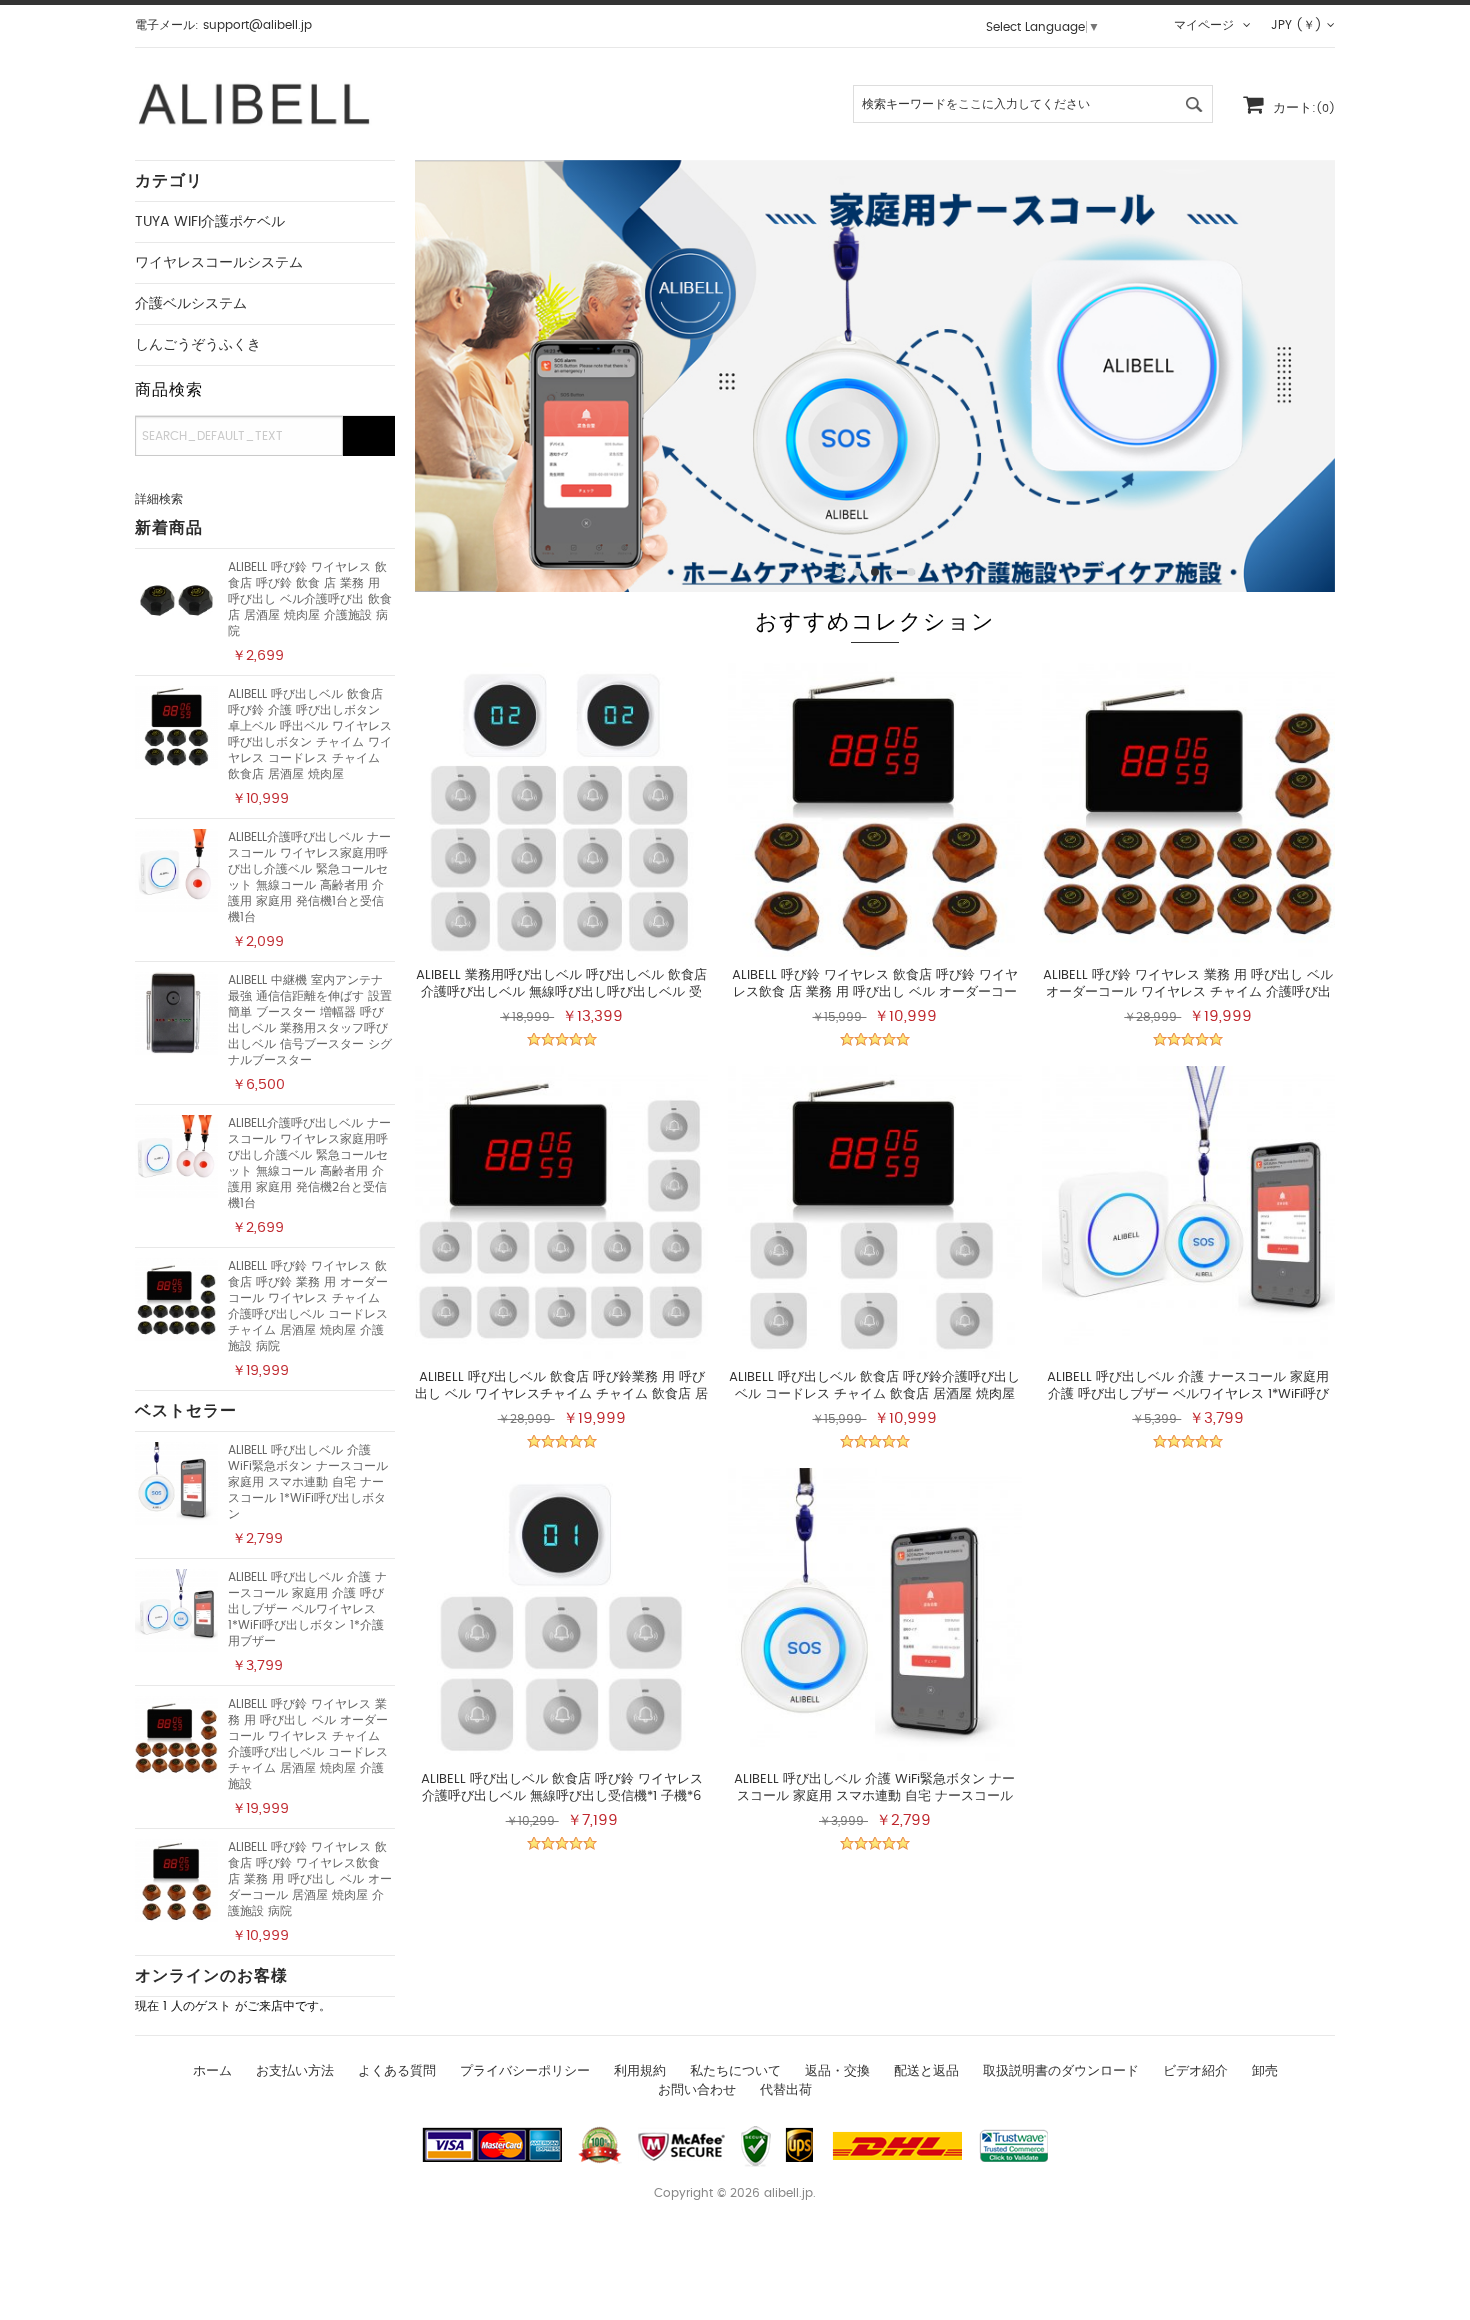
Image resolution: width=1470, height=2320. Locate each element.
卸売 (1265, 2071)
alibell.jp (788, 2193)
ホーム (212, 2071)
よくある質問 (397, 2071)
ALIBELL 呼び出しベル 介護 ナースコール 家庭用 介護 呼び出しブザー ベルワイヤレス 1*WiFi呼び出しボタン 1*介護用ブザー (307, 1609)
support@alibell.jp (257, 25)
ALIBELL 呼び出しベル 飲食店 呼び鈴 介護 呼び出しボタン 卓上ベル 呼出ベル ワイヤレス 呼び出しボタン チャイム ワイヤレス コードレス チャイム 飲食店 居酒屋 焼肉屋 (310, 734)
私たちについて (735, 2071)
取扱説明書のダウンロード (1061, 2071)
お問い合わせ (697, 2090)
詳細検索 (159, 499)
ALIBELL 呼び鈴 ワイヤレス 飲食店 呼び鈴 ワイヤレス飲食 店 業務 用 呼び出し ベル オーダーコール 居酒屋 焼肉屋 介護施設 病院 (310, 1879)
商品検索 (169, 390)
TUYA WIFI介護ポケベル (210, 222)
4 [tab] (893, 572)
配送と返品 (926, 2071)
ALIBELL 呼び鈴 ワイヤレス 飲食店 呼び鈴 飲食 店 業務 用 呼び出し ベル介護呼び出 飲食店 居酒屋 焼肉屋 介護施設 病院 (310, 599)
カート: (1304, 108)
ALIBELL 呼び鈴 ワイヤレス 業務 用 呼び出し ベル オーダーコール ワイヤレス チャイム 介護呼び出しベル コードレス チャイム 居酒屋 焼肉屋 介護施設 (308, 1744)
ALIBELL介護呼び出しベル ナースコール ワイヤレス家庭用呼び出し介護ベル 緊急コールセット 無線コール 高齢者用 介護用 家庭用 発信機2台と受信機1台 (309, 1163)
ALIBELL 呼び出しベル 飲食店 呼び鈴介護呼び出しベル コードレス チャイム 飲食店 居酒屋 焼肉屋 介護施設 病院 (874, 1394)
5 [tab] (911, 572)
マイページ (1206, 25)
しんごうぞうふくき (198, 345)
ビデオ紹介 (1195, 2071)
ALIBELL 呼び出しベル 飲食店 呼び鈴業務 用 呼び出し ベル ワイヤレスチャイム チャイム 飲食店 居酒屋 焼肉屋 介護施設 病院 (561, 1394)
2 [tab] (857, 572)
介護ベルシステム (191, 304)
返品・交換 (837, 2071)
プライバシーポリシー (525, 2071)
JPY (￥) (1296, 25)
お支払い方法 (295, 2071)
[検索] (369, 436)
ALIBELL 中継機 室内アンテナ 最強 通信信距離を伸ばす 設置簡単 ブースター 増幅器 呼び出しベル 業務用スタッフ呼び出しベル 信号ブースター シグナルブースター (310, 1020)
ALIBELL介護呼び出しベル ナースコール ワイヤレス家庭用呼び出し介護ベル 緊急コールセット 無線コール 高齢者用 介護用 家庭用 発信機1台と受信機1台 (309, 877)
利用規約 (640, 2071)
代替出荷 (786, 2090)
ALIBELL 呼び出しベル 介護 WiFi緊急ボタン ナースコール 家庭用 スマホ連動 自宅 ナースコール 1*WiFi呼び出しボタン (308, 1482)
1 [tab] (839, 572)
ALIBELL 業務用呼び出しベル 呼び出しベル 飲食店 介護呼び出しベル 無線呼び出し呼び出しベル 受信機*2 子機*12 (561, 992)
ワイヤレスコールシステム (219, 263)
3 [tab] (875, 572)
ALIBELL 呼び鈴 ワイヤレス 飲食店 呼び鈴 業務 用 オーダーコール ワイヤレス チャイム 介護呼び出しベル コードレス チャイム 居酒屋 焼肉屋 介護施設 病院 (308, 1306)
